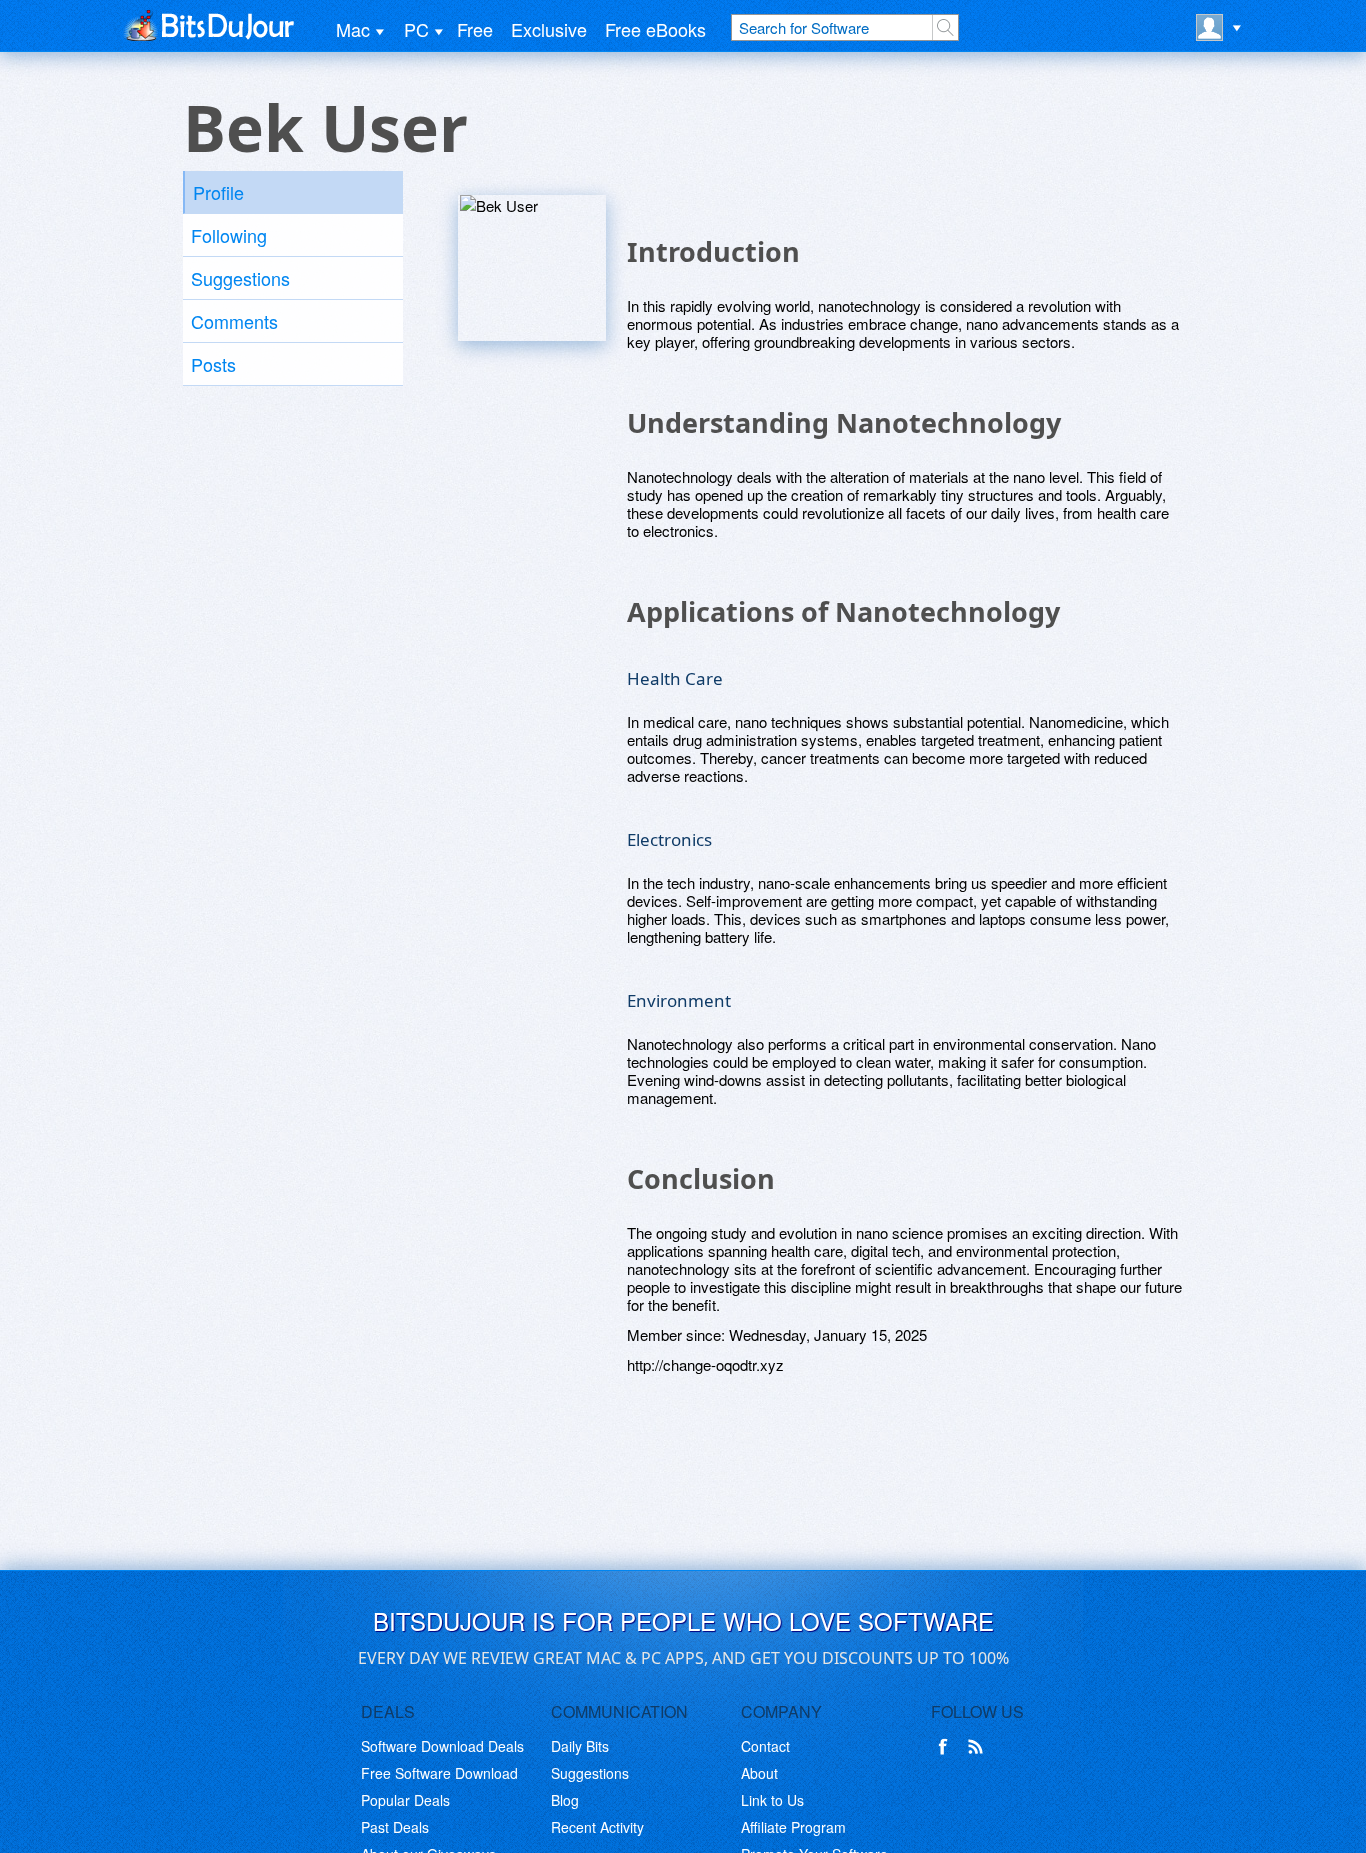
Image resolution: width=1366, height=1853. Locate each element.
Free (475, 29)
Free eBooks (655, 29)
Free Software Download (439, 1773)
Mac (353, 29)
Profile (218, 192)
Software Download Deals (442, 1746)
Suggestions (240, 278)
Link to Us (772, 1800)
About (759, 1773)
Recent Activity (597, 1827)
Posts (213, 364)
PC (416, 29)
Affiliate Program (793, 1827)
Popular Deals (405, 1800)
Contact (765, 1746)
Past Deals (395, 1827)
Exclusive (549, 29)
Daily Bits (580, 1746)
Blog (565, 1800)
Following (229, 235)
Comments (234, 321)
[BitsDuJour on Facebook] (947, 1747)
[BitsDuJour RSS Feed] (979, 1747)
